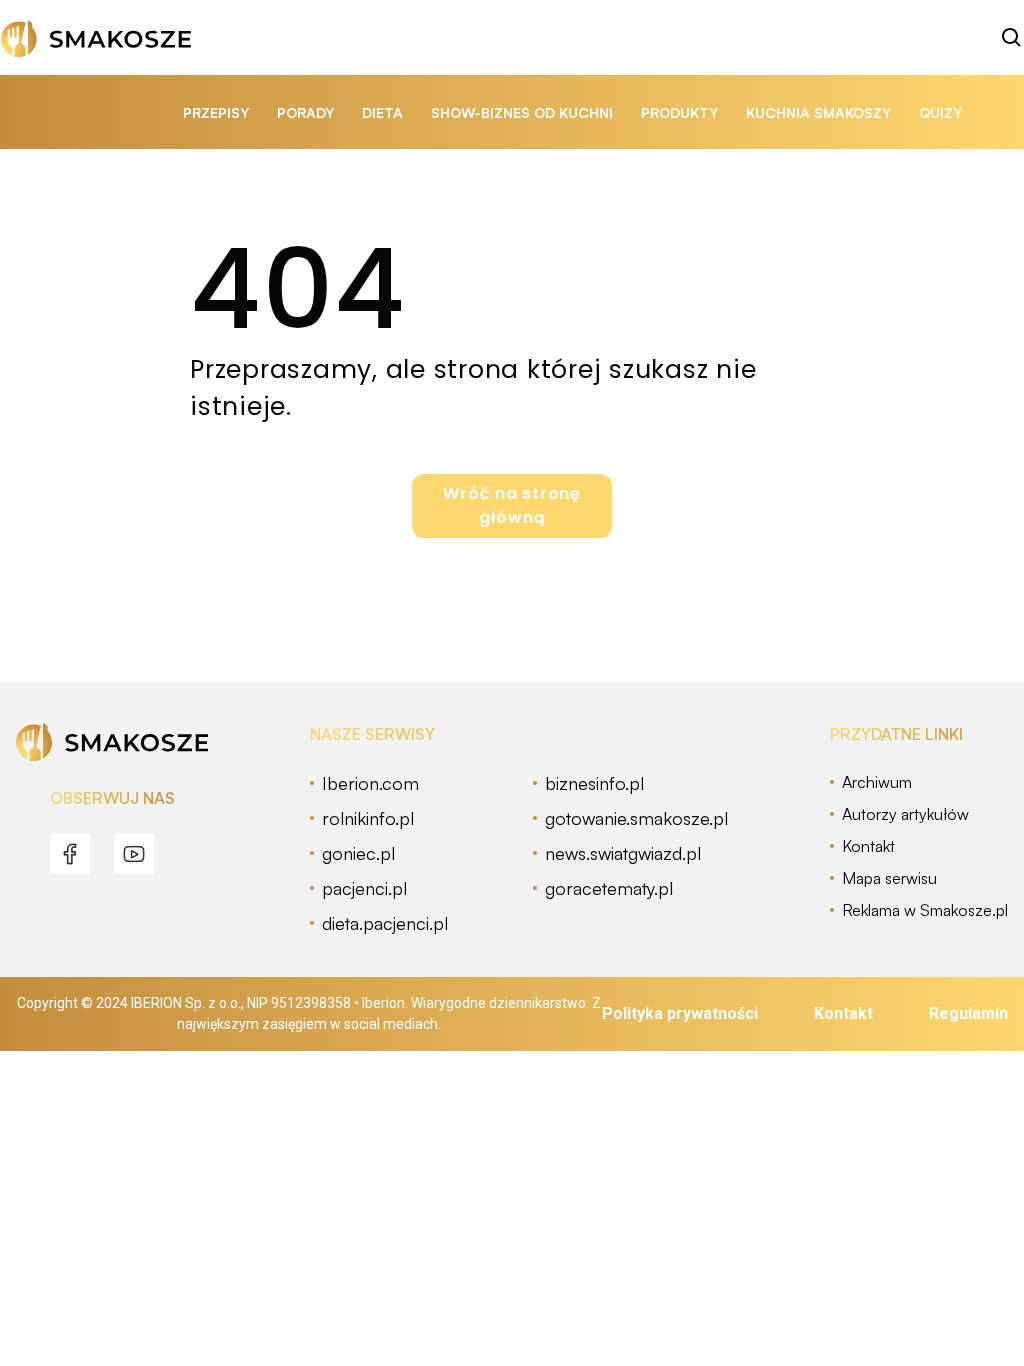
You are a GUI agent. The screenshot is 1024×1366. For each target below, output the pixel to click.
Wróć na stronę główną (512, 505)
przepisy (216, 112)
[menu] (70, 854)
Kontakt (843, 1013)
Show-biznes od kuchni (522, 112)
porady (305, 112)
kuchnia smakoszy (818, 112)
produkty (679, 112)
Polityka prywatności (680, 1013)
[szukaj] (1012, 38)
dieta (382, 112)
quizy (940, 112)
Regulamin (968, 1013)
